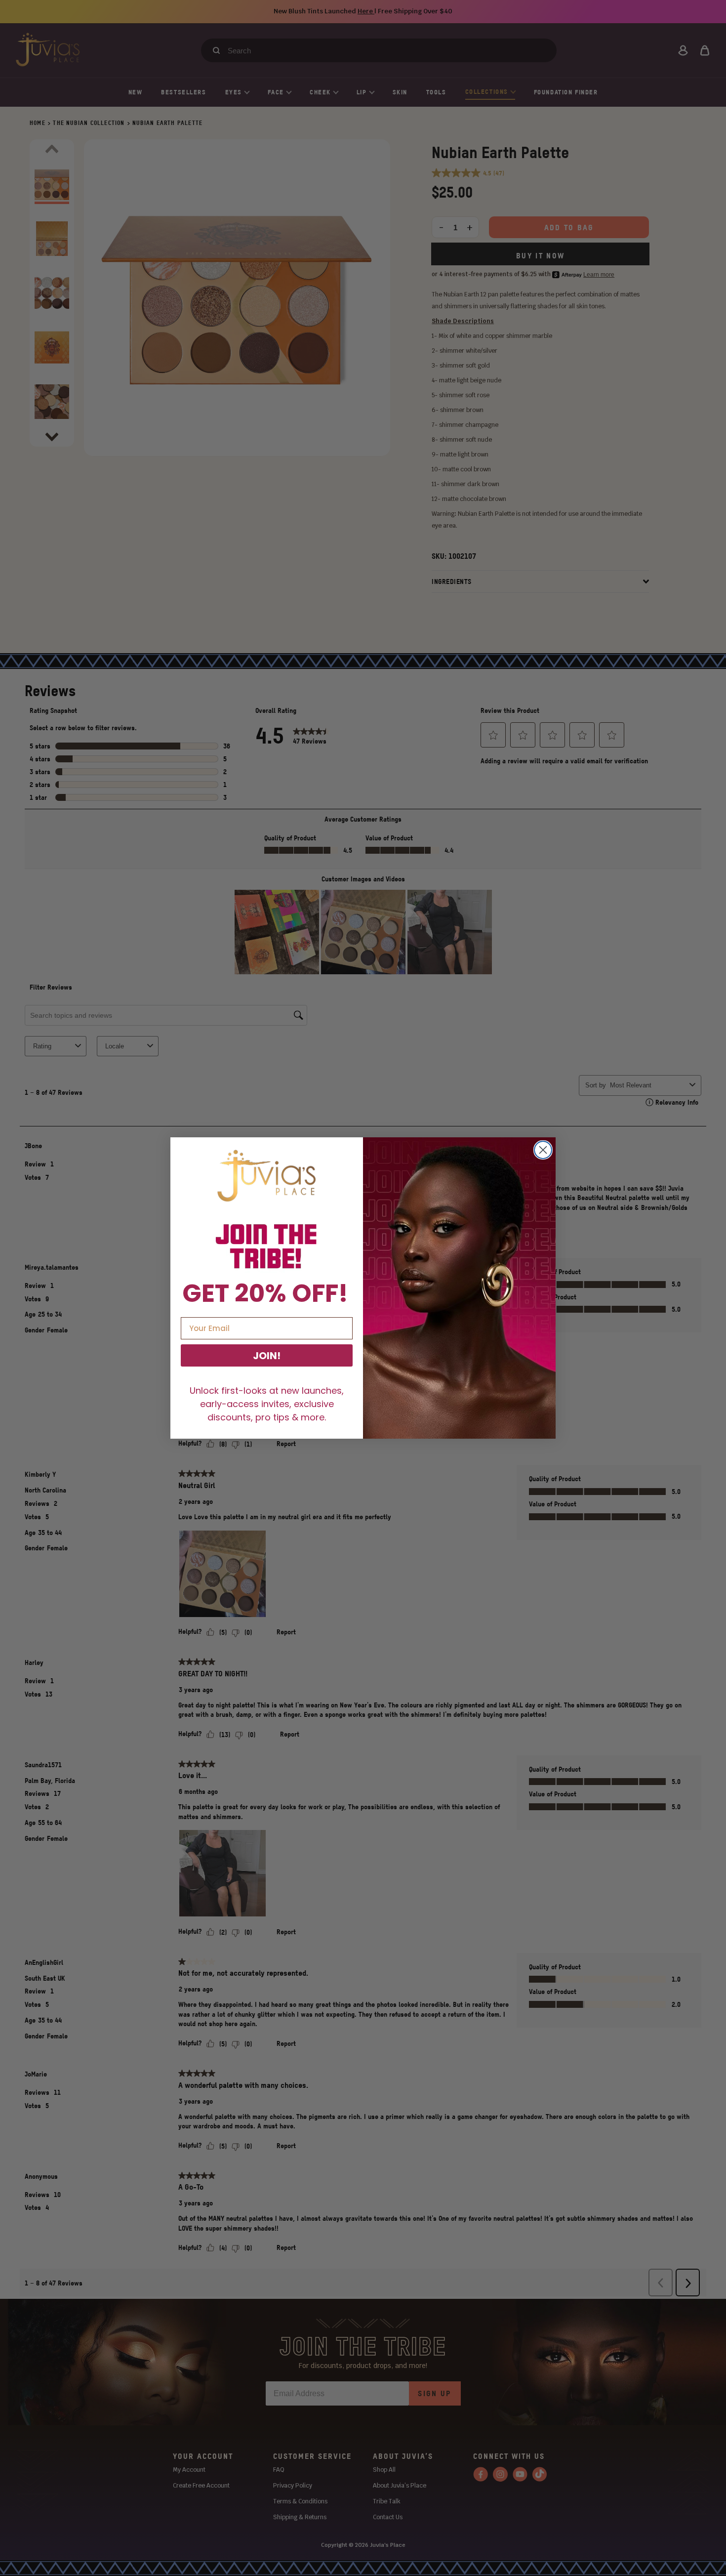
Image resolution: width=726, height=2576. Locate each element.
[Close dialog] (543, 1150)
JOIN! (267, 1356)
